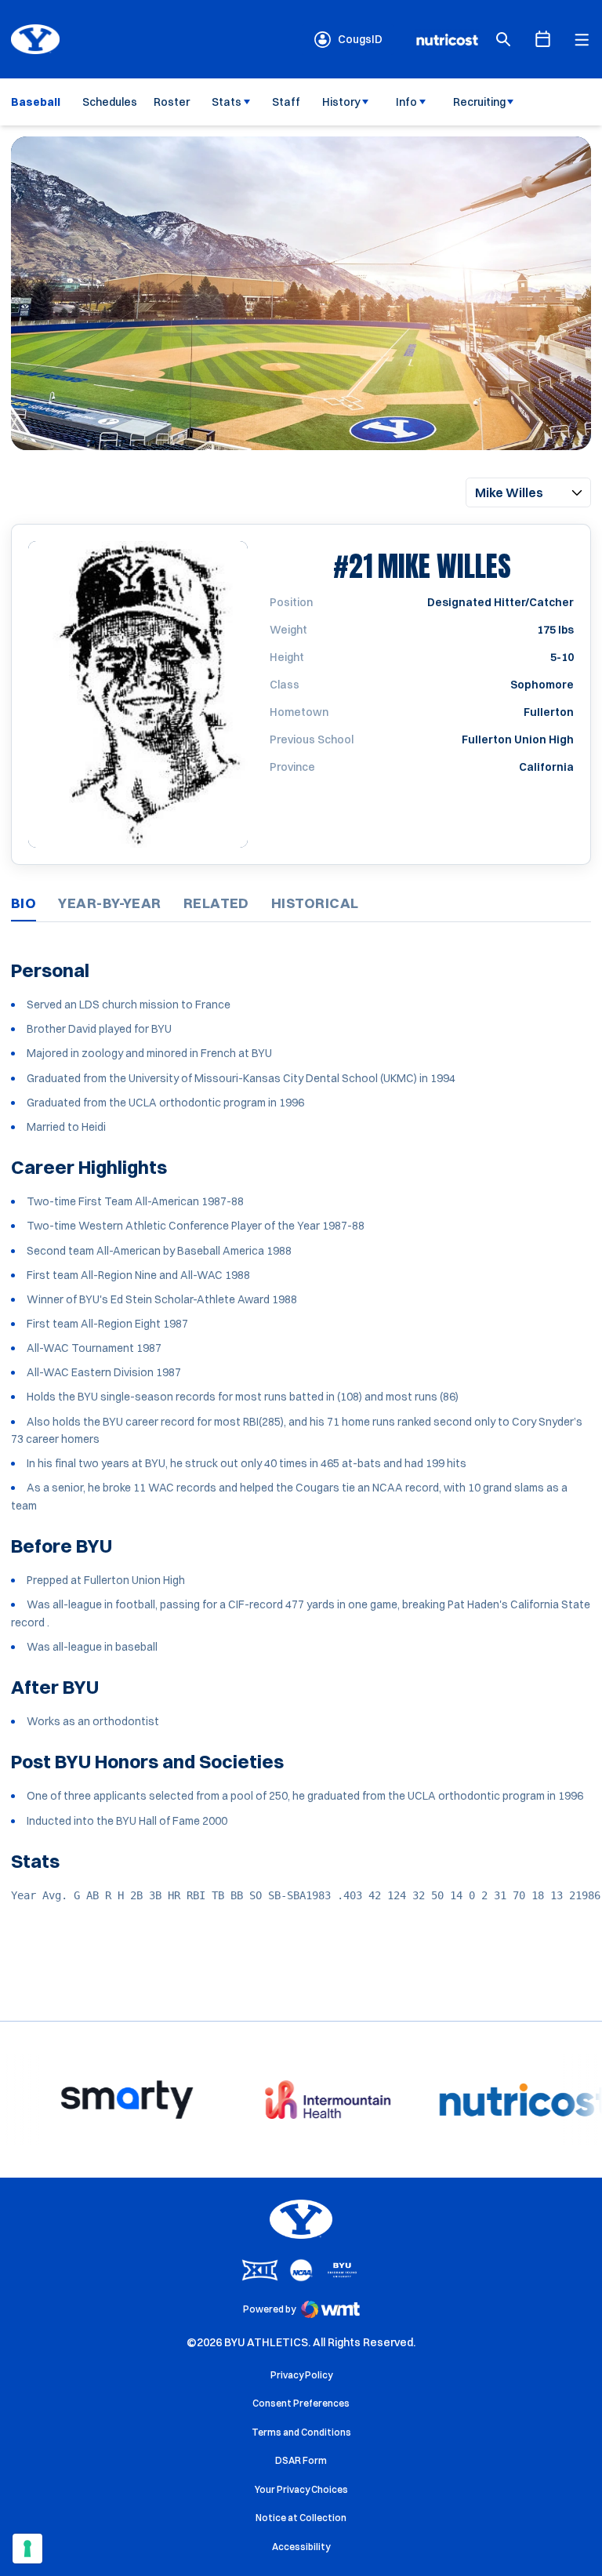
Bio (24, 903)
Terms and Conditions (301, 2432)
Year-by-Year (109, 903)
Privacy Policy (301, 2375)
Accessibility (301, 2546)
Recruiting (479, 102)
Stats (227, 102)
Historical (315, 903)
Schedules (110, 102)
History (341, 102)
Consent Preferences (301, 2403)
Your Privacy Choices (301, 2489)
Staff (286, 102)
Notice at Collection (301, 2518)
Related (216, 903)
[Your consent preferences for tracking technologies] (27, 2549)
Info (406, 102)
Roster (172, 102)
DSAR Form (301, 2460)
